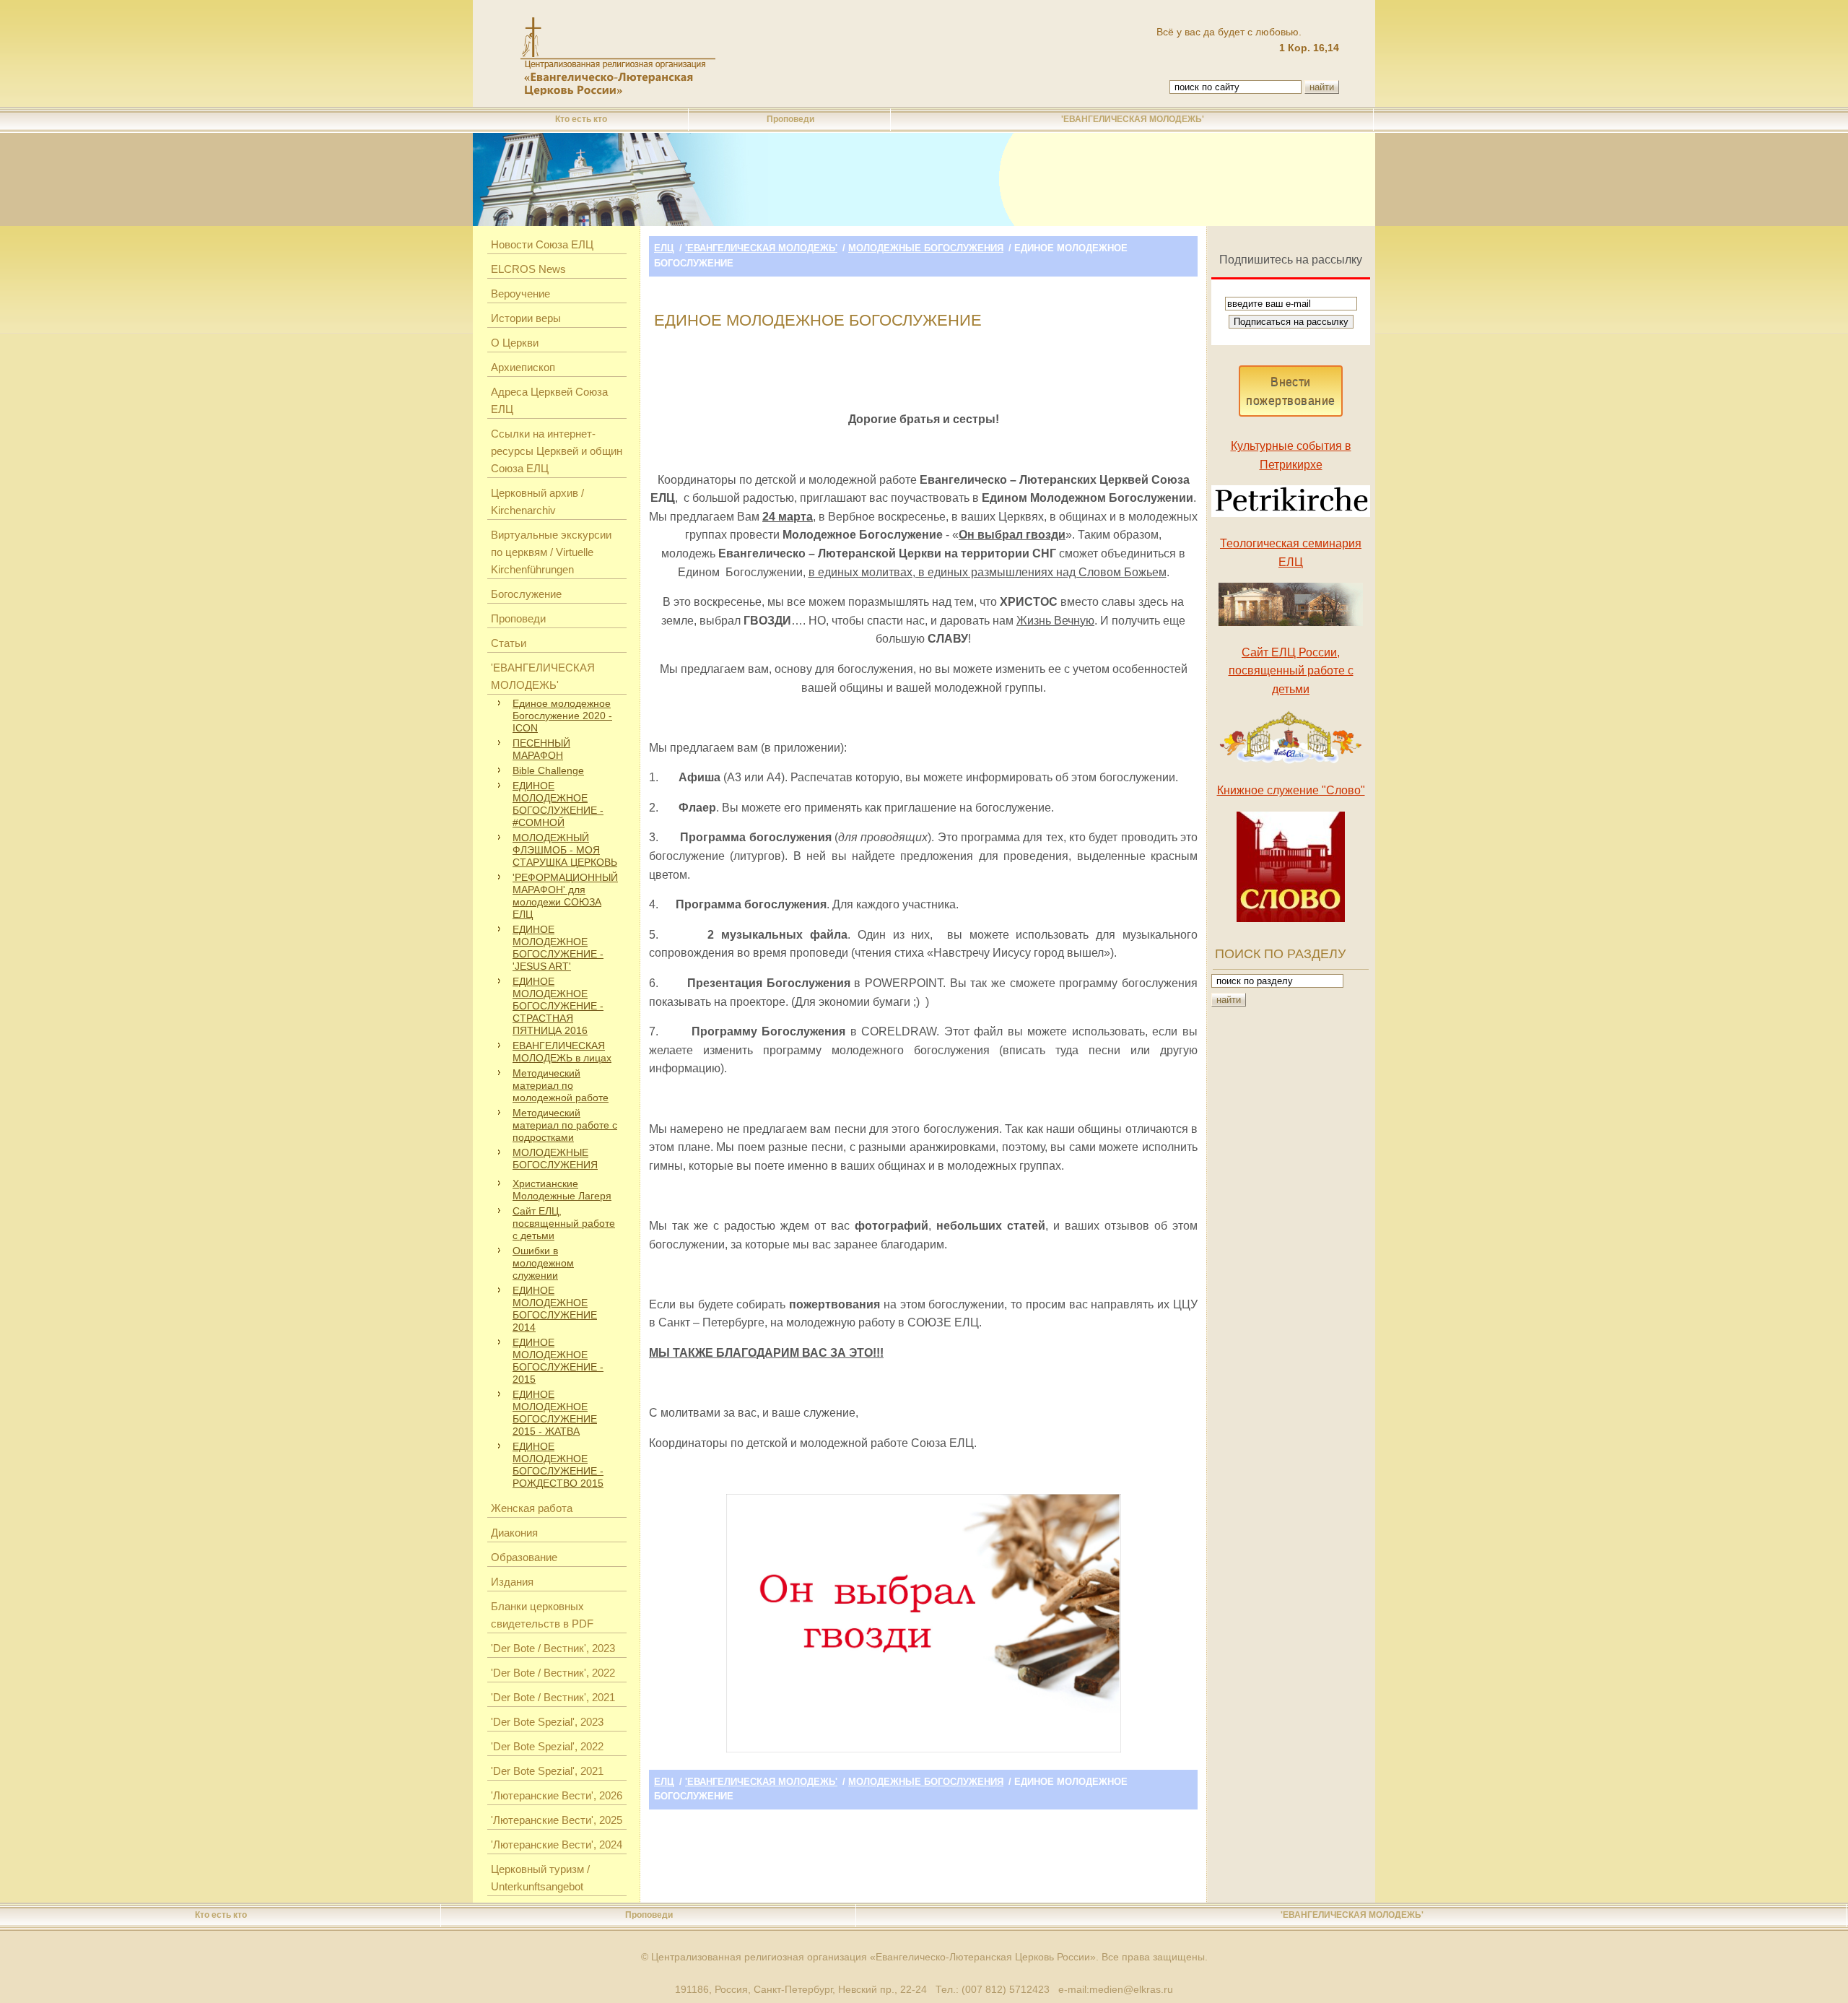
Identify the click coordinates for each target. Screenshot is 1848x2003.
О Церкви (515, 343)
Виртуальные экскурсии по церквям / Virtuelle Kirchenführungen (551, 552)
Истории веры (526, 318)
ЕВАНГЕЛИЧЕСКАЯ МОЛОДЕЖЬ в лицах (562, 1052)
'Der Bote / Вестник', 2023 (553, 1648)
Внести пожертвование (1290, 391)
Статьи (509, 643)
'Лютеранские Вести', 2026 (557, 1795)
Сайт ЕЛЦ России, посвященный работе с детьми (1291, 671)
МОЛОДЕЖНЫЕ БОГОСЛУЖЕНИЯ (555, 1159)
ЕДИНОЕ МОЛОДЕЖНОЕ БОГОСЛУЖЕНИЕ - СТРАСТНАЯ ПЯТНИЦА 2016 (558, 1006)
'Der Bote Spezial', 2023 (547, 1722)
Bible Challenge (548, 770)
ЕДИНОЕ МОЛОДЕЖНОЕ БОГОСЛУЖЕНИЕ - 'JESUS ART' (558, 948)
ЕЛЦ (664, 248)
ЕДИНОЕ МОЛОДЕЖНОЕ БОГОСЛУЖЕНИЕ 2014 (555, 1309)
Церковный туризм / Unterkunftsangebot (540, 1878)
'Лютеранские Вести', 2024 (557, 1845)
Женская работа (532, 1508)
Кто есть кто (581, 119)
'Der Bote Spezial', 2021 (547, 1771)
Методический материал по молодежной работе (561, 1085)
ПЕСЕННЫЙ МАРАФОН (541, 749)
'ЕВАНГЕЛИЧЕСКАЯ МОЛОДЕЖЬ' (1133, 119)
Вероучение (520, 294)
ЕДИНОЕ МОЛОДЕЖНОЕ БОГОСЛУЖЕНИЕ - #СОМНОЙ (558, 804)
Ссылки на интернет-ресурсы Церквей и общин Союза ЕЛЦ (557, 451)
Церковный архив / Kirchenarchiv (537, 501)
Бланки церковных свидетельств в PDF (542, 1615)
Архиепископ (523, 367)
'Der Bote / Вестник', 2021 (553, 1697)
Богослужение (526, 594)
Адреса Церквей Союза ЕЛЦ (549, 400)
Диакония (514, 1533)
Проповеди (790, 119)
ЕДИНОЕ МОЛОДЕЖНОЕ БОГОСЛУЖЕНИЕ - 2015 (558, 1361)
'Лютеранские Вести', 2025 (557, 1820)
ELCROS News (528, 269)
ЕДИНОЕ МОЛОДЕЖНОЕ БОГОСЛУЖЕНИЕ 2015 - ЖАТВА (555, 1413)
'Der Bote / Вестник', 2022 (553, 1673)
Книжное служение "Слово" (1291, 790)
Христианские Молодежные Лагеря (562, 1190)
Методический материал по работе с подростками (565, 1125)
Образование (524, 1557)
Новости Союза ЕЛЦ (542, 244)
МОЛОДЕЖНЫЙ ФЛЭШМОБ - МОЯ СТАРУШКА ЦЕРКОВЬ (565, 850)
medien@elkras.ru (1131, 1989)
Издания (512, 1582)
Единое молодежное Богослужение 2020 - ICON (562, 716)
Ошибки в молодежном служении (543, 1263)
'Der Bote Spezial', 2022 (547, 1746)
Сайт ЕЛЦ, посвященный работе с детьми (564, 1223)
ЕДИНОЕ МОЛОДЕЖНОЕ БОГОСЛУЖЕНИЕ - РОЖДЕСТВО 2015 (558, 1465)
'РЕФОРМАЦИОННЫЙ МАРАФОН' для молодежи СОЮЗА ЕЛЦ (565, 896)
